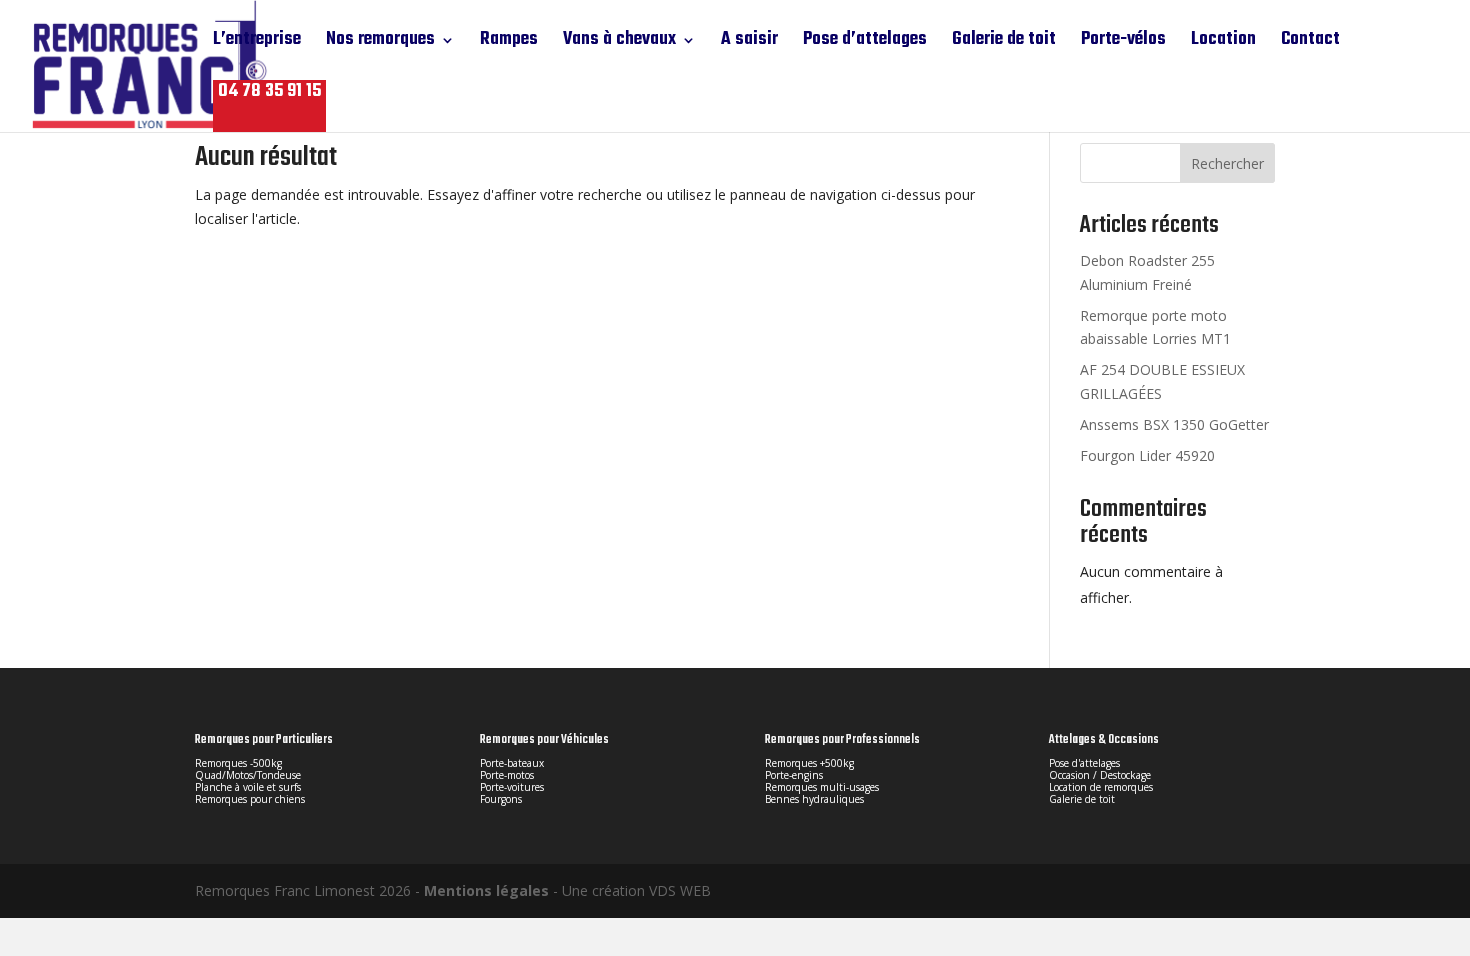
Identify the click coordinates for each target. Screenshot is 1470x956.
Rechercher (1227, 163)
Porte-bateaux (512, 763)
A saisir (749, 43)
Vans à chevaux (619, 43)
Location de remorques (1101, 787)
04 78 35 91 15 (269, 93)
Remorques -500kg (238, 763)
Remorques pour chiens (250, 799)
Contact (1310, 43)
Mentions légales (486, 890)
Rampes (509, 43)
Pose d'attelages (1084, 763)
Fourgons (501, 799)
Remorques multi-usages (822, 787)
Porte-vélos (1123, 43)
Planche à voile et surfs (248, 787)
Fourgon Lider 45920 (1147, 455)
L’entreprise (257, 43)
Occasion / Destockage (1100, 775)
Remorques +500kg (809, 763)
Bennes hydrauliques (814, 799)
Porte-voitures (512, 787)
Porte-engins (794, 775)
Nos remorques (380, 43)
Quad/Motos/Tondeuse (248, 775)
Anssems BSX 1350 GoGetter (1174, 424)
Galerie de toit (1004, 43)
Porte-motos (507, 775)
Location (1223, 43)
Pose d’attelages (865, 43)
